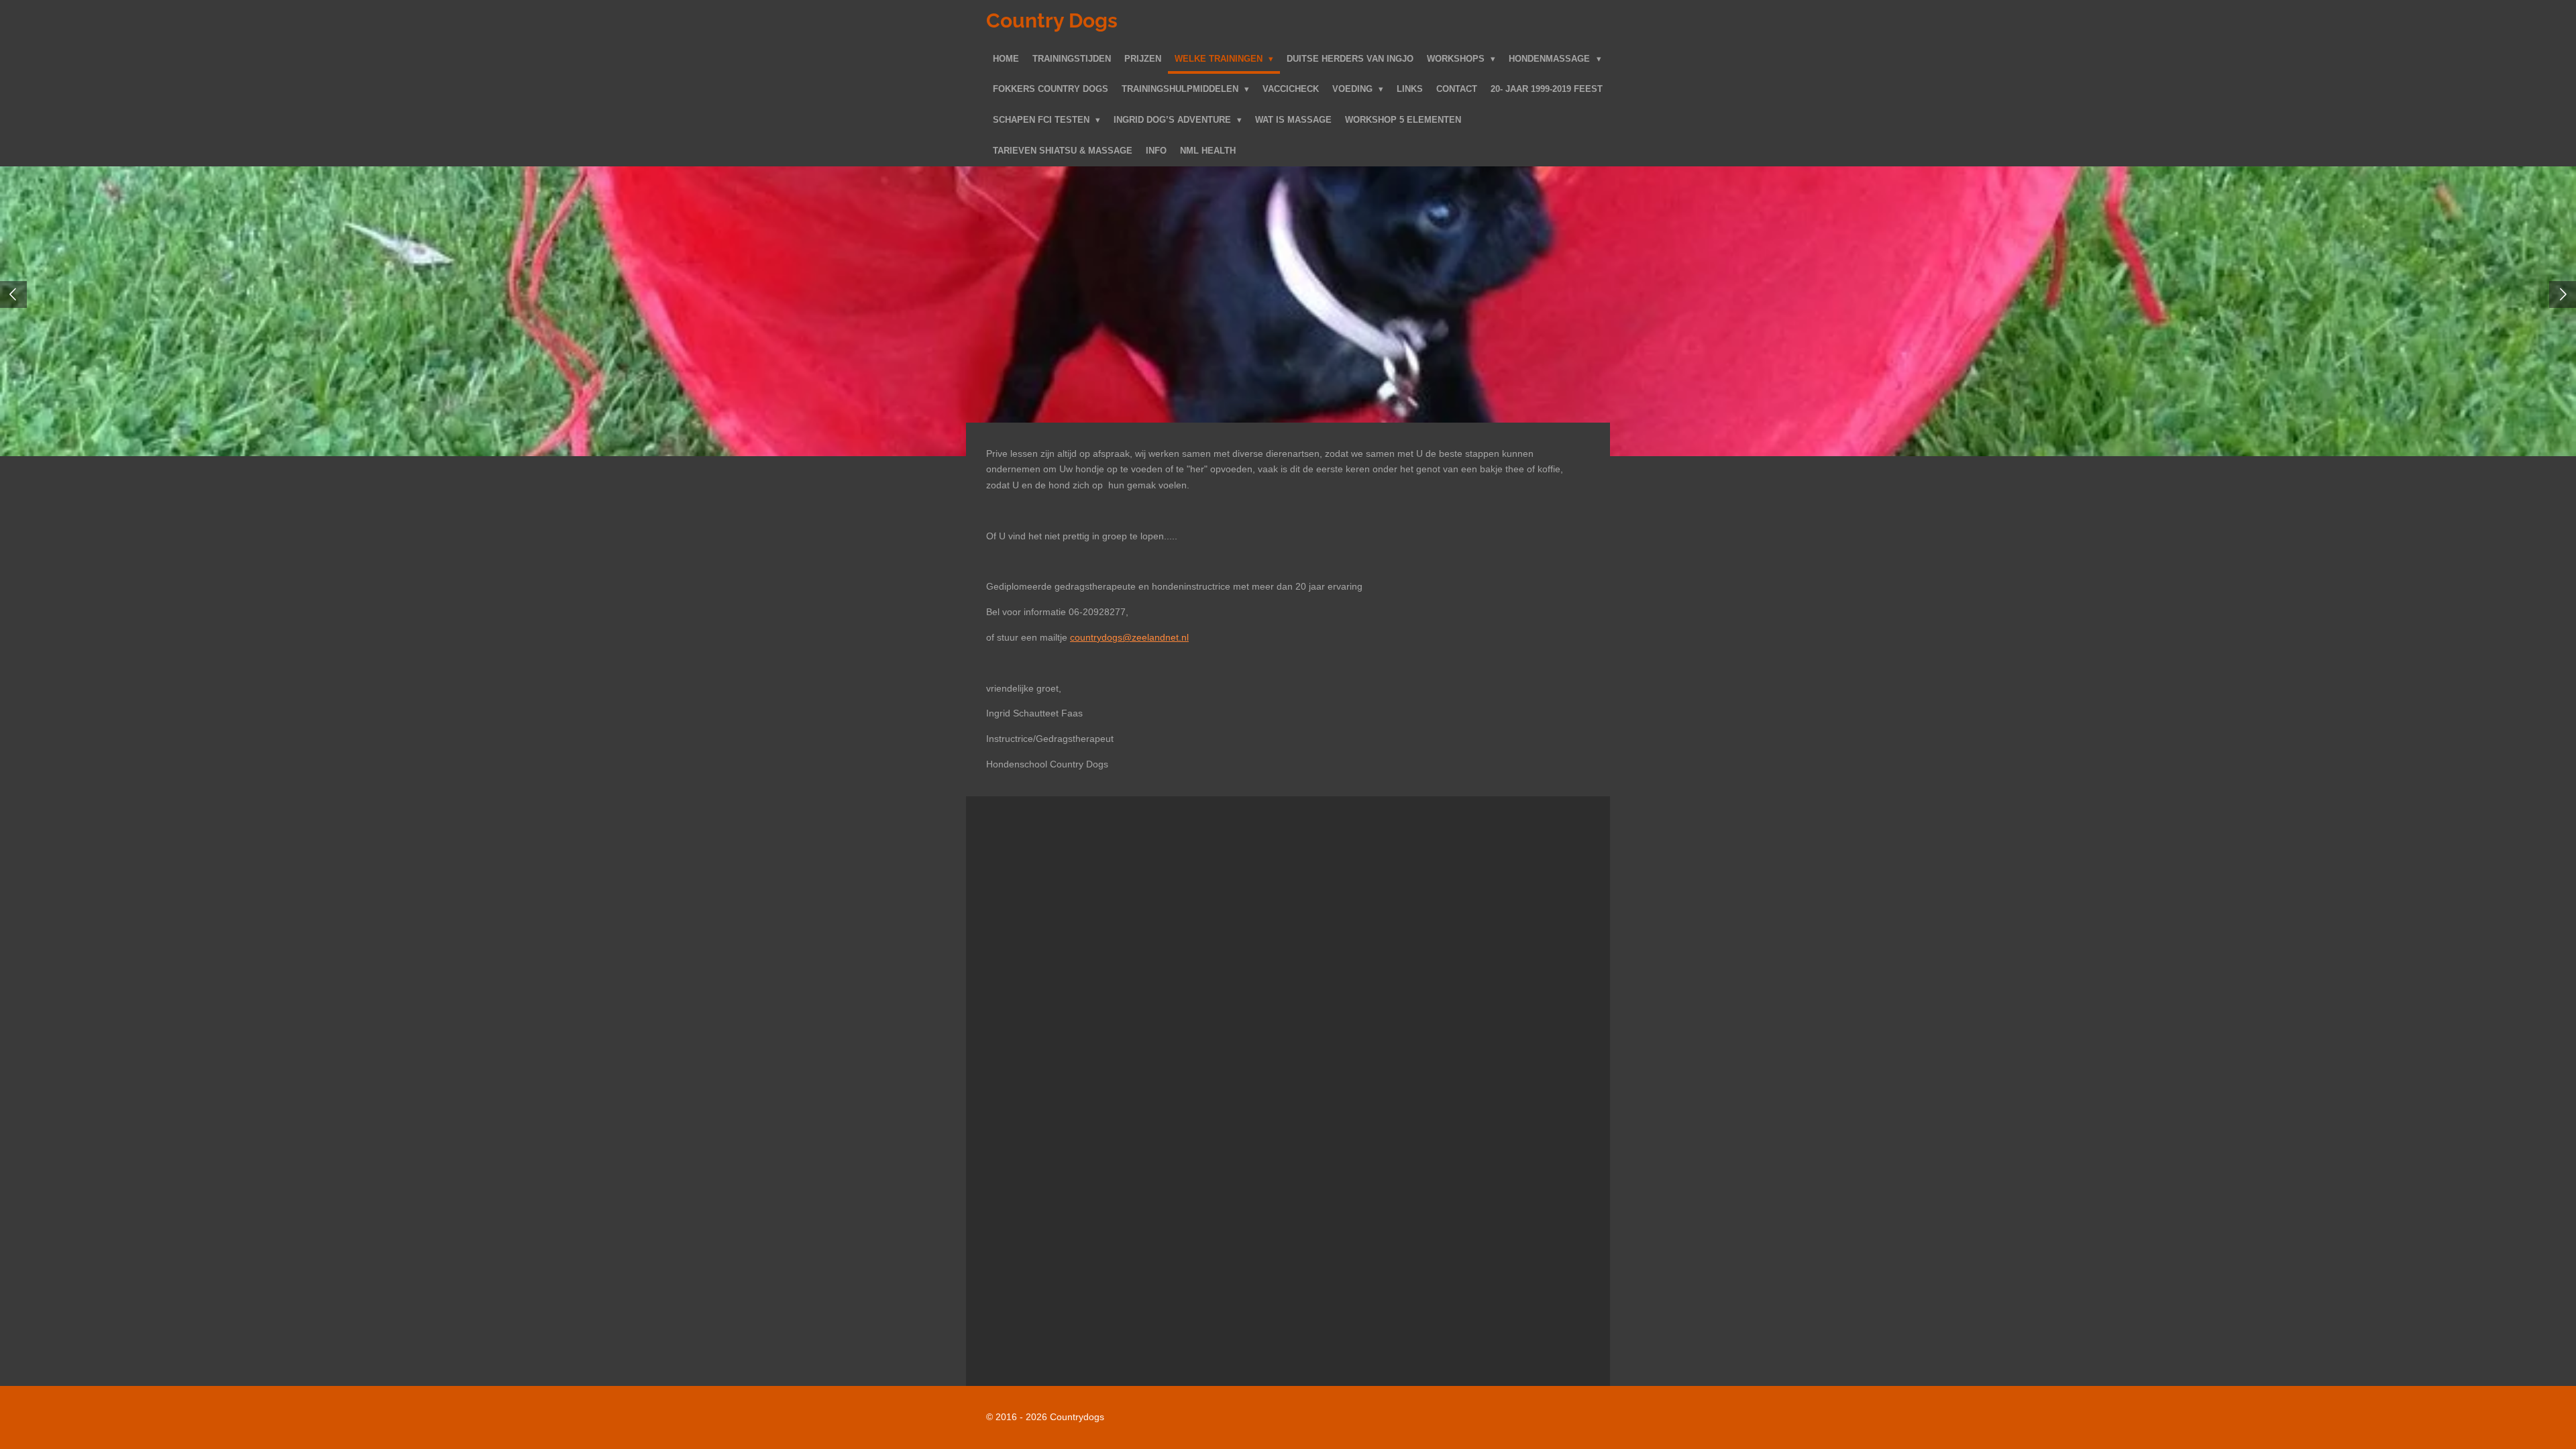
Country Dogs (1052, 20)
